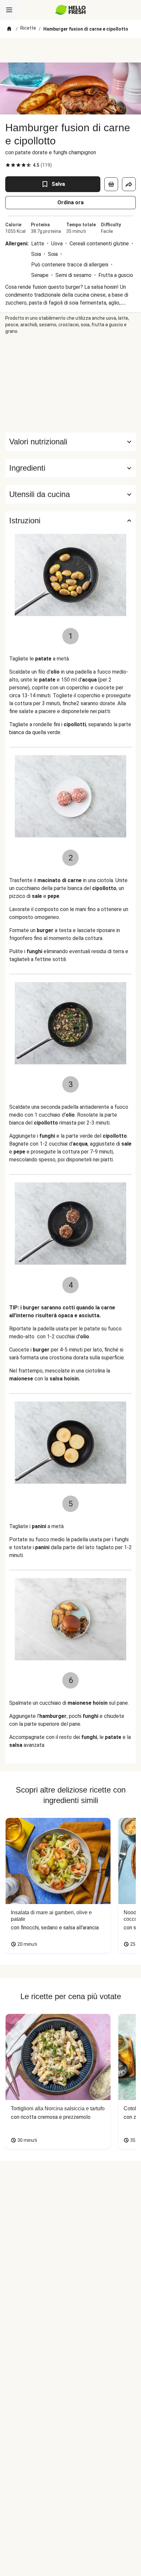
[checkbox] (8, 165)
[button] (70, 468)
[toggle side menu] (9, 10)
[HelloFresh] (71, 10)
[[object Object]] (111, 184)
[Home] (9, 29)
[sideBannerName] (70, 384)
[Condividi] (129, 184)
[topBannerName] (70, 50)
